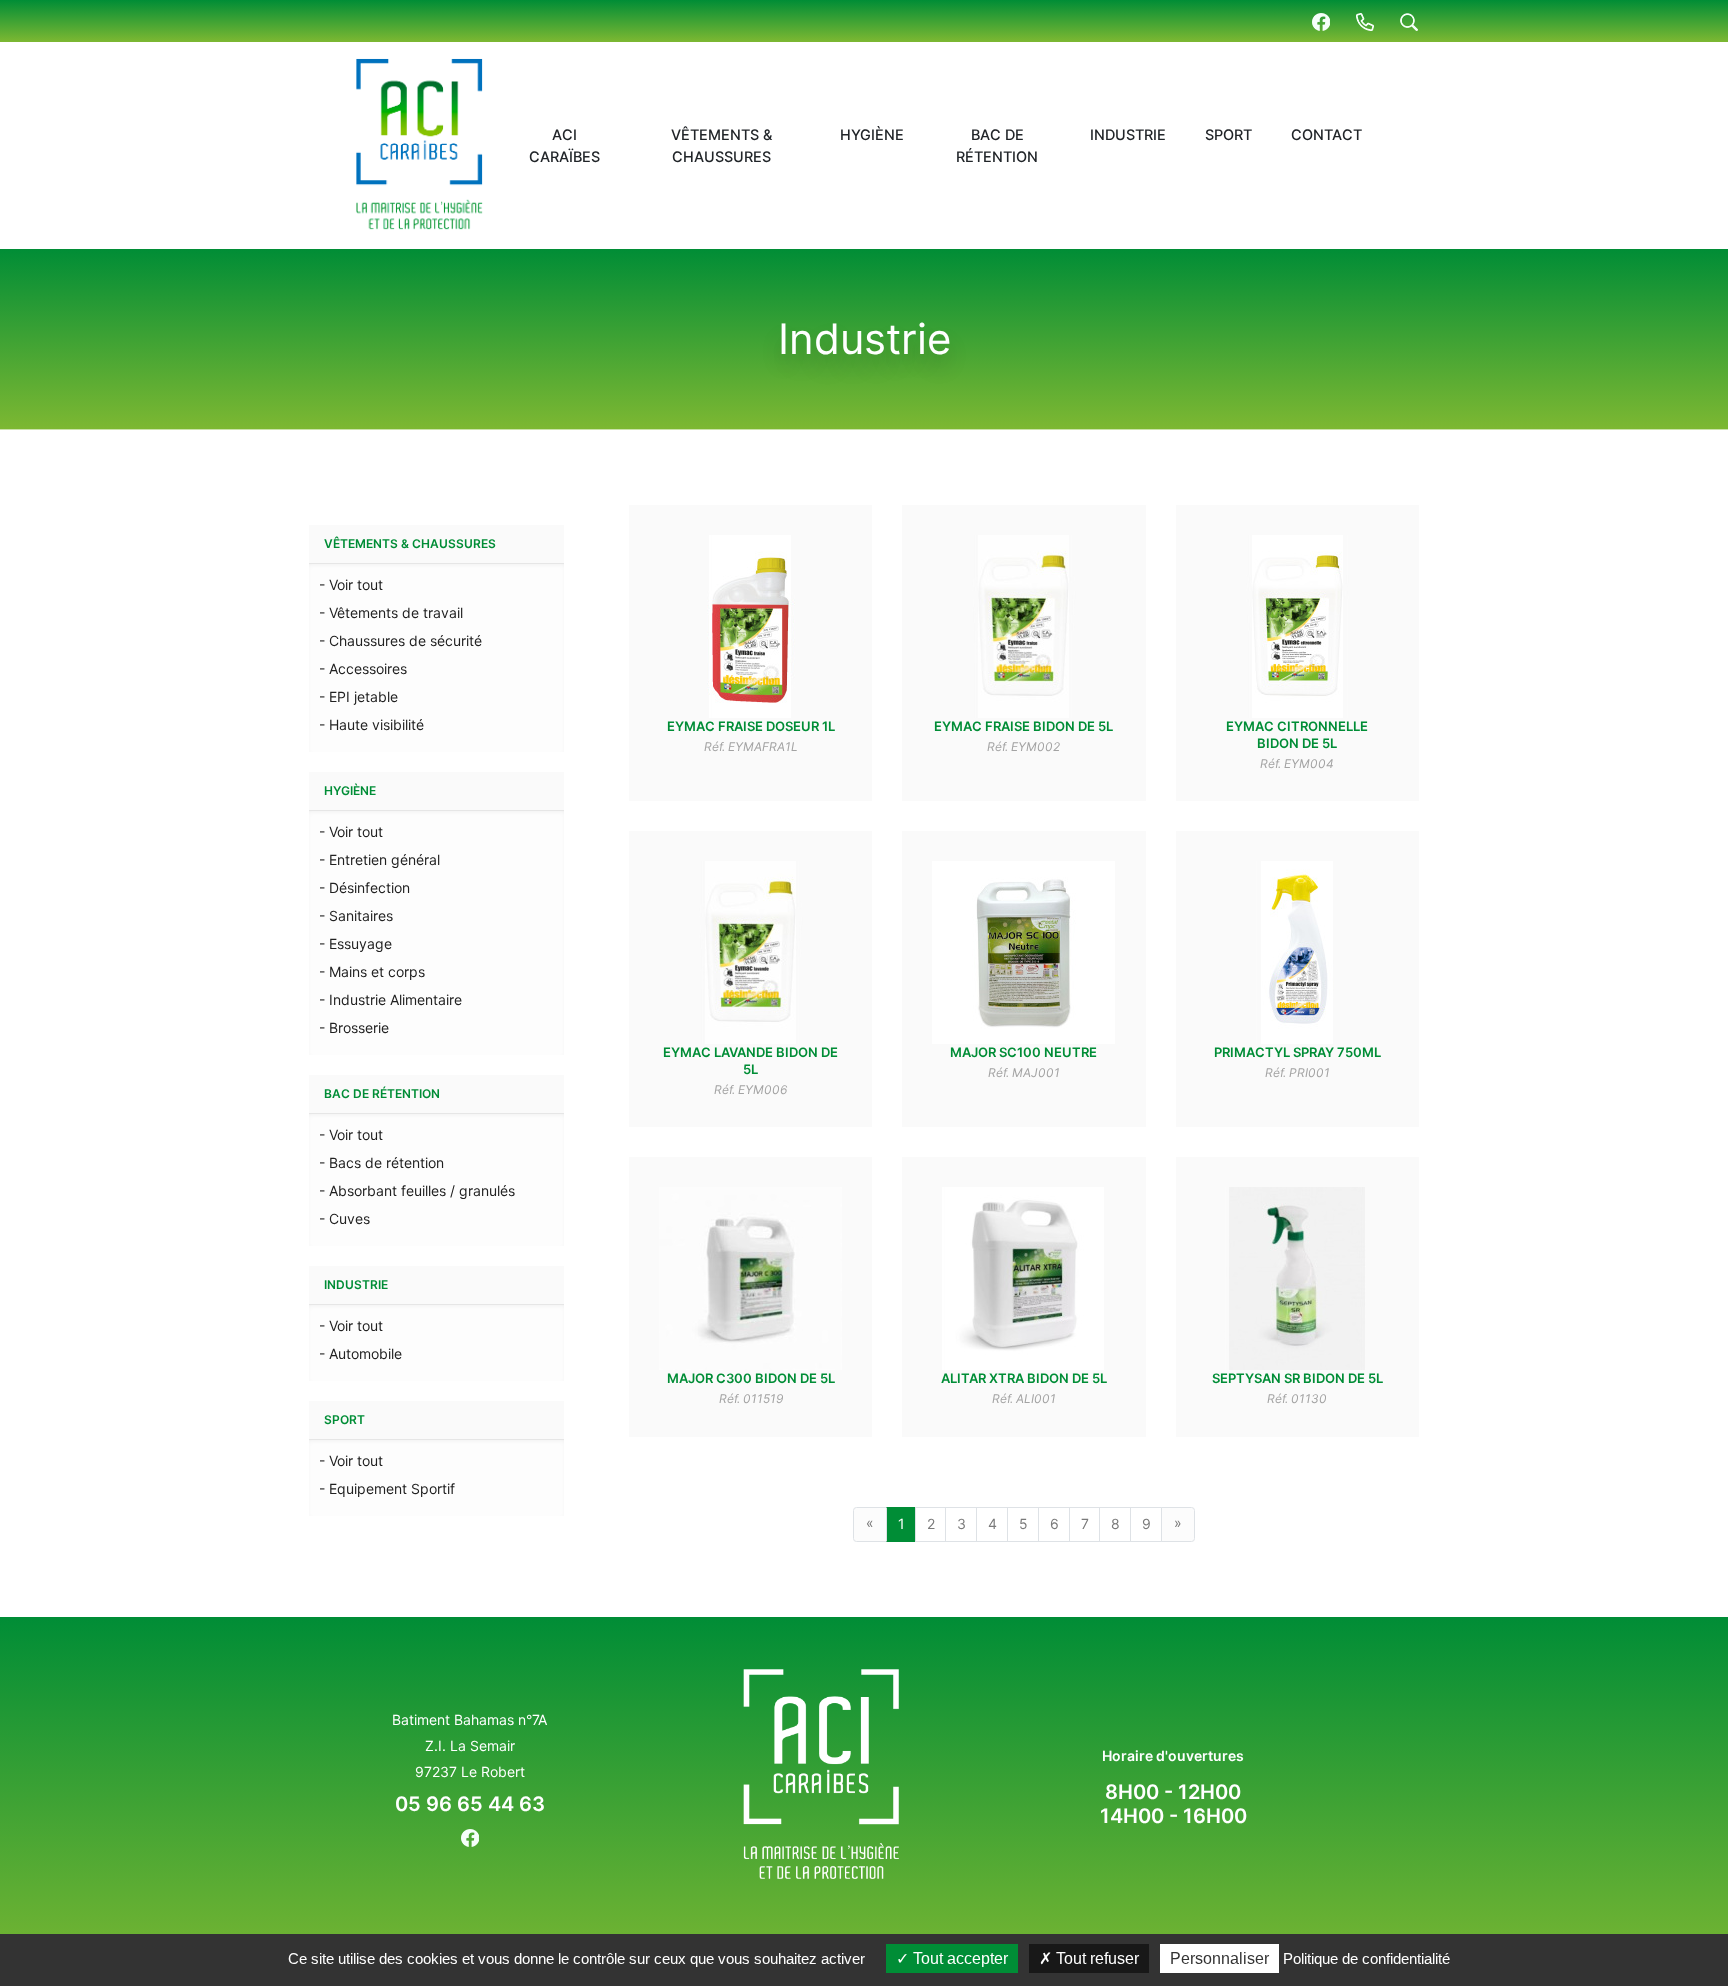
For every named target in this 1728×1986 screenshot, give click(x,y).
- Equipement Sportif (387, 1488)
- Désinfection (364, 887)
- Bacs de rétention (381, 1162)
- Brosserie (354, 1027)
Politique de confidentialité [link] (1366, 1958)
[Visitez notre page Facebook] (1321, 21)
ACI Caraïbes (564, 146)
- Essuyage (355, 943)
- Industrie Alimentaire (390, 999)
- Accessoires (363, 668)
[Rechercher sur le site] (1409, 21)
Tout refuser (1095, 1958)
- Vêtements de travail (391, 612)
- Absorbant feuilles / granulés (417, 1190)
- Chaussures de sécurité (400, 640)
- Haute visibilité (371, 724)
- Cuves (344, 1218)
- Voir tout (351, 584)
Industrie (1128, 135)
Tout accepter (958, 1958)
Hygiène (872, 135)
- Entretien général (379, 859)
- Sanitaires (356, 915)
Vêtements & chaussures (721, 146)
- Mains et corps (372, 971)
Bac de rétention (997, 146)
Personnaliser (1219, 1958)
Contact (1326, 135)
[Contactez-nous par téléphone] (1365, 21)
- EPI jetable (358, 696)
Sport (1228, 135)
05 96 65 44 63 (470, 1804)
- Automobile (360, 1353)
